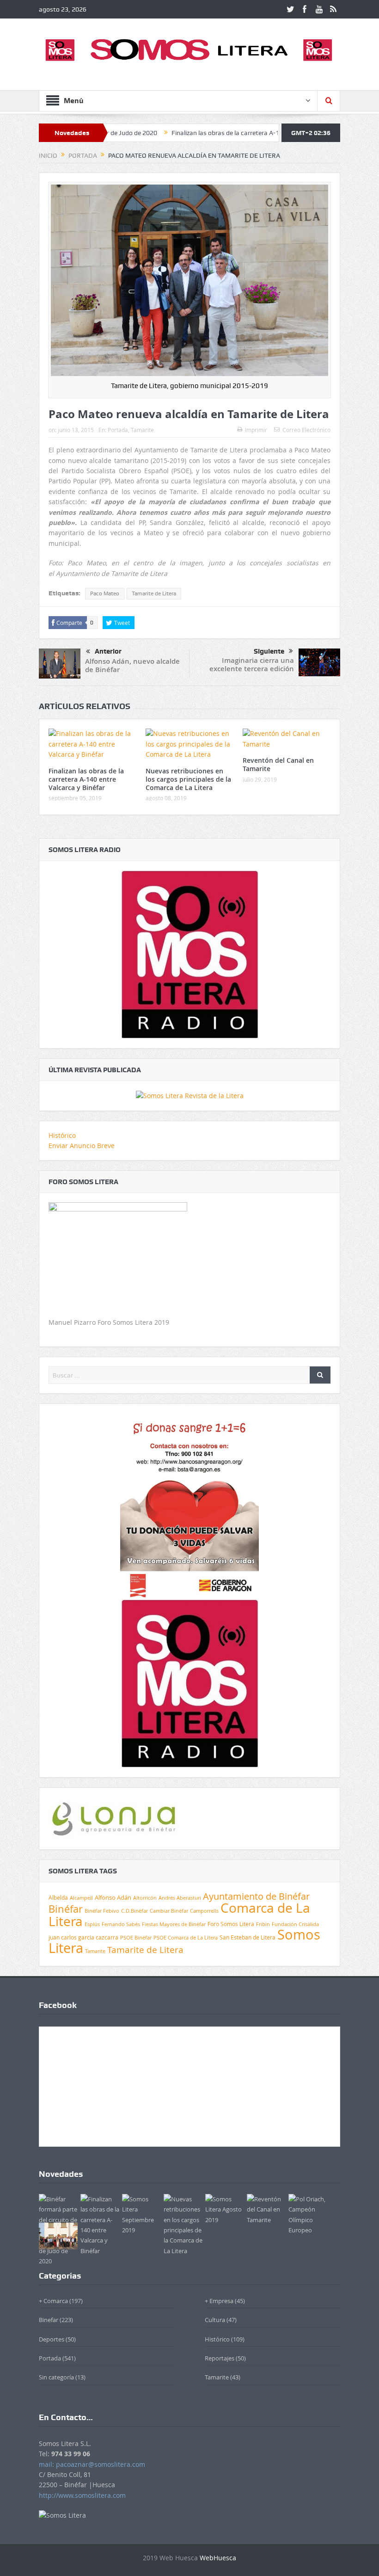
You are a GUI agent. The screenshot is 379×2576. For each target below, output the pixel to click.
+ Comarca (53, 2301)
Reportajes (220, 2358)
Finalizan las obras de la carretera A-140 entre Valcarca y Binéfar (209, 133)
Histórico (62, 1135)
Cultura (215, 2320)
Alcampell (81, 1898)
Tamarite (142, 430)
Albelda (58, 1898)
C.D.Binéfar (134, 1911)
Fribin (263, 1924)
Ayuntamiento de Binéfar (256, 1896)
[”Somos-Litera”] (190, 1095)
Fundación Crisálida (295, 1924)
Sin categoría (56, 2377)
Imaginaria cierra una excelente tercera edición (252, 664)
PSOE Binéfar (136, 1937)
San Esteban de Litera (248, 1937)
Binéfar (66, 1909)
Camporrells (204, 1911)
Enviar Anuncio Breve (82, 1146)
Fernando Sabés (121, 1924)
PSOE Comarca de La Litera (186, 1938)
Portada (118, 430)
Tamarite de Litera (154, 593)
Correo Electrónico (306, 430)
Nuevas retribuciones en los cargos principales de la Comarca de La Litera (188, 779)
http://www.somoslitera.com (82, 2495)
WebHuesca (218, 2558)
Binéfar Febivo (102, 1911)
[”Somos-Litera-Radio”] (189, 954)
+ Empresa (219, 2301)
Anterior (108, 651)
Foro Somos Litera (231, 1924)
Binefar (49, 2320)
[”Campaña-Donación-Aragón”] (189, 1505)
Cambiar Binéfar (169, 1911)
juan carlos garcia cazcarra (83, 1937)
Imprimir (256, 430)
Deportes (52, 2339)
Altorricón (145, 1898)
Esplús (92, 1924)
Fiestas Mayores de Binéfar (174, 1924)
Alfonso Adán (113, 1897)
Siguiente (269, 651)
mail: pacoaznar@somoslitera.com (92, 2464)
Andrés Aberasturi (180, 1898)
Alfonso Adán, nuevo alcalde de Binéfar (132, 665)
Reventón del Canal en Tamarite (278, 764)
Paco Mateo (105, 593)
